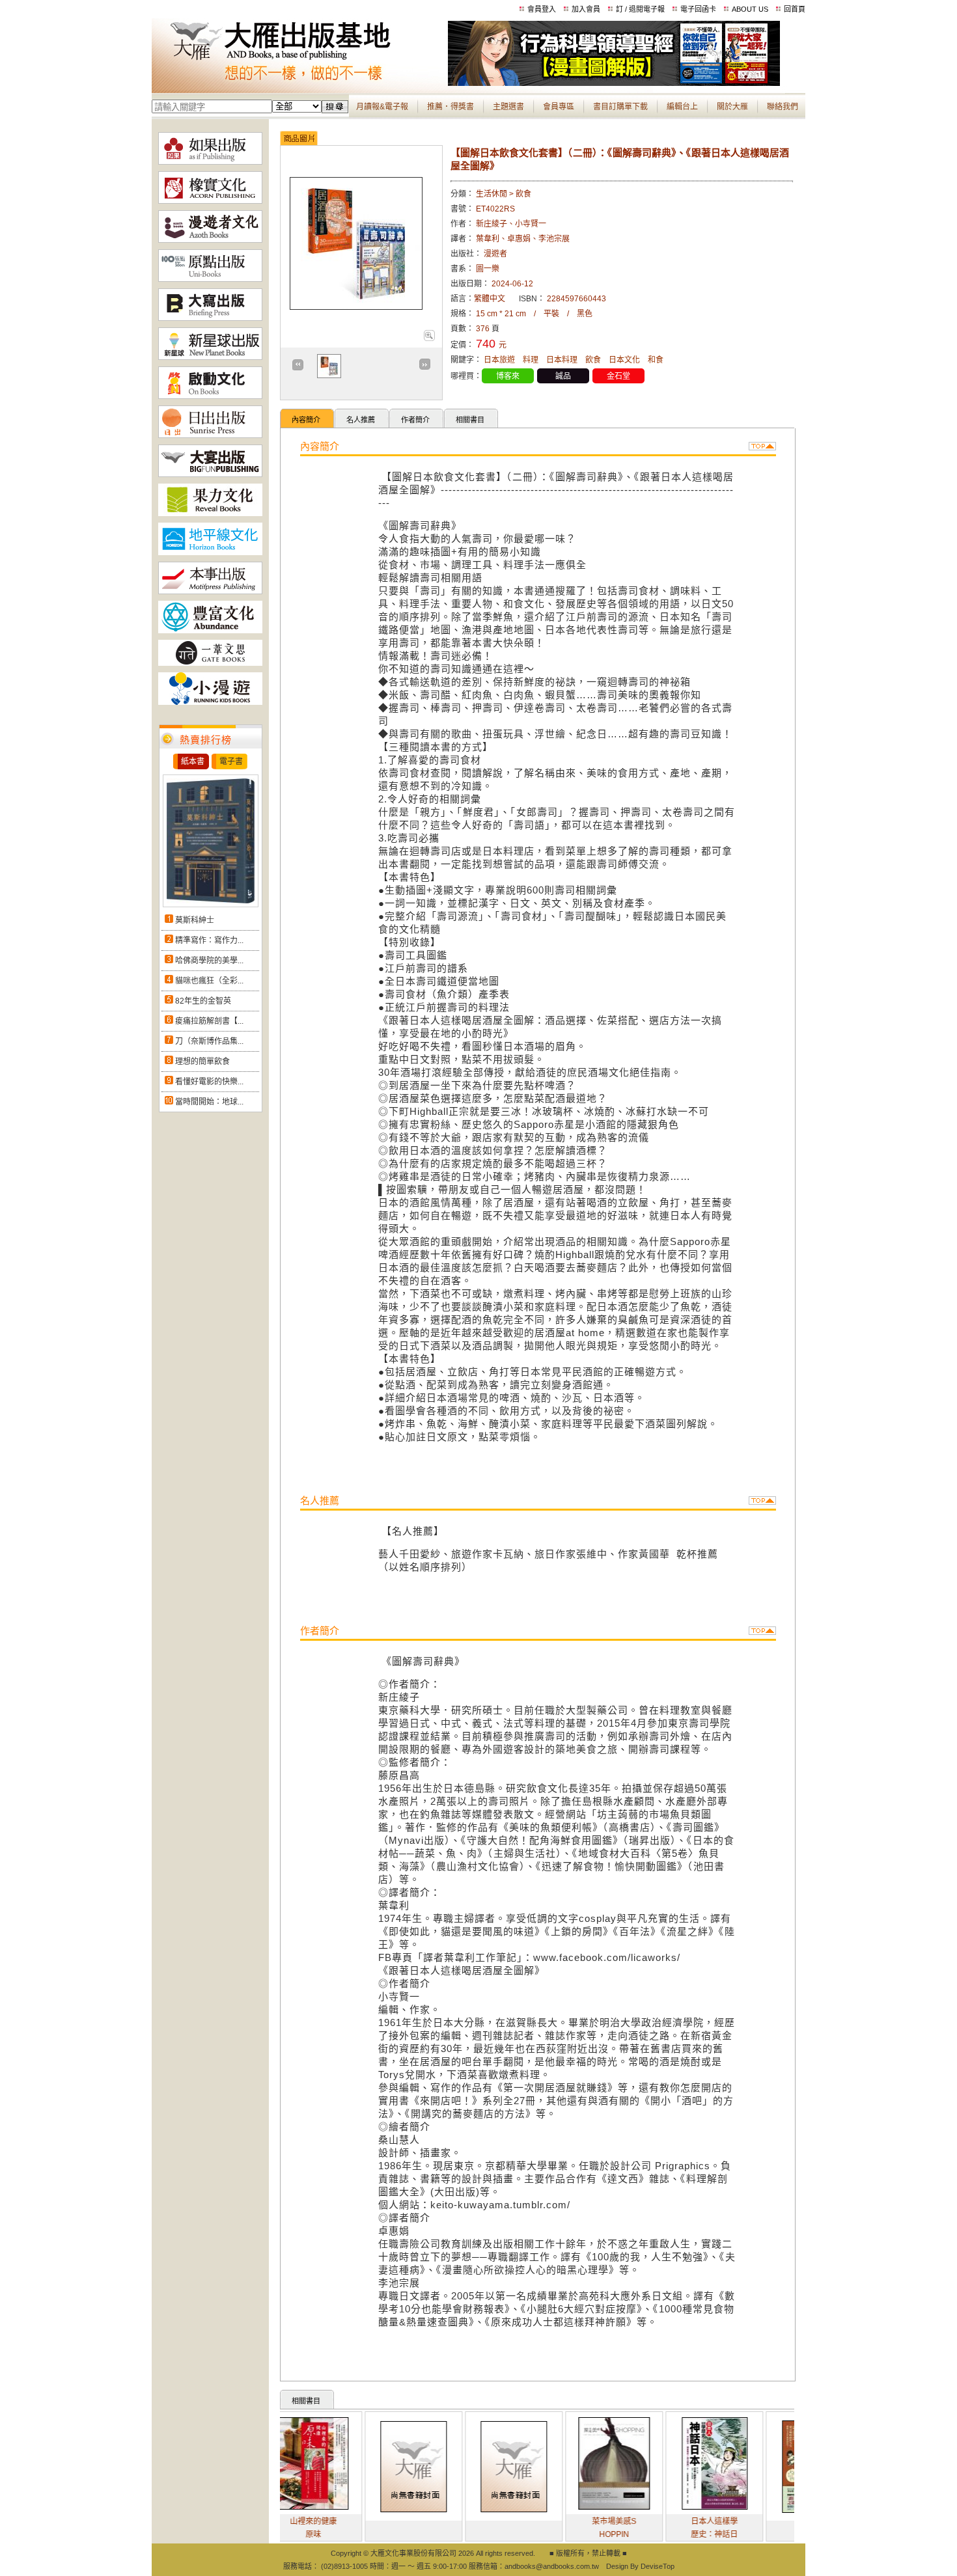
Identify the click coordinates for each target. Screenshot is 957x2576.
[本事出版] (210, 592)
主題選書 (508, 107)
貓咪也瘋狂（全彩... (209, 981)
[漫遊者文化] (210, 240)
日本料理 (562, 360)
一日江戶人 (768, 2531)
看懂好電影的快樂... (209, 1082)
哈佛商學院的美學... (209, 961)
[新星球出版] (210, 357)
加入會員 (586, 9)
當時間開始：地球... (209, 1102)
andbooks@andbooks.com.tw (552, 2566)
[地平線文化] (210, 553)
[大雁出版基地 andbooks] (300, 83)
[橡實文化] (210, 201)
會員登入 (542, 9)
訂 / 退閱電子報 (640, 9)
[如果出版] (210, 162)
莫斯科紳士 (195, 920)
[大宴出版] (210, 474)
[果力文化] (210, 514)
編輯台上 (682, 107)
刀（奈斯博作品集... (209, 1041)
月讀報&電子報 (382, 107)
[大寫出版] (210, 318)
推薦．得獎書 (451, 107)
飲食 (593, 360)
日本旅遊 (499, 360)
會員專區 (559, 107)
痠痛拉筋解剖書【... (209, 1021)
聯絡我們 (783, 107)
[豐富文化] (210, 631)
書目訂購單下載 (620, 107)
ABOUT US (750, 9)
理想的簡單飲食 (202, 1062)
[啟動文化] (210, 396)
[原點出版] (210, 279)
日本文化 (624, 360)
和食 (656, 360)
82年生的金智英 (203, 1001)
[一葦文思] (210, 663)
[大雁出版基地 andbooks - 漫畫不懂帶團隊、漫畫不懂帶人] (614, 83)
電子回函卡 (698, 9)
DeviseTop (658, 2566)
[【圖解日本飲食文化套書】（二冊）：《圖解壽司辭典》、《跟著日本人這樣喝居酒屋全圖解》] (429, 338)
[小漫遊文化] (210, 702)
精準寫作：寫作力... (209, 940)
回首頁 (795, 9)
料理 (531, 360)
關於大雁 (732, 107)
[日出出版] (210, 435)
